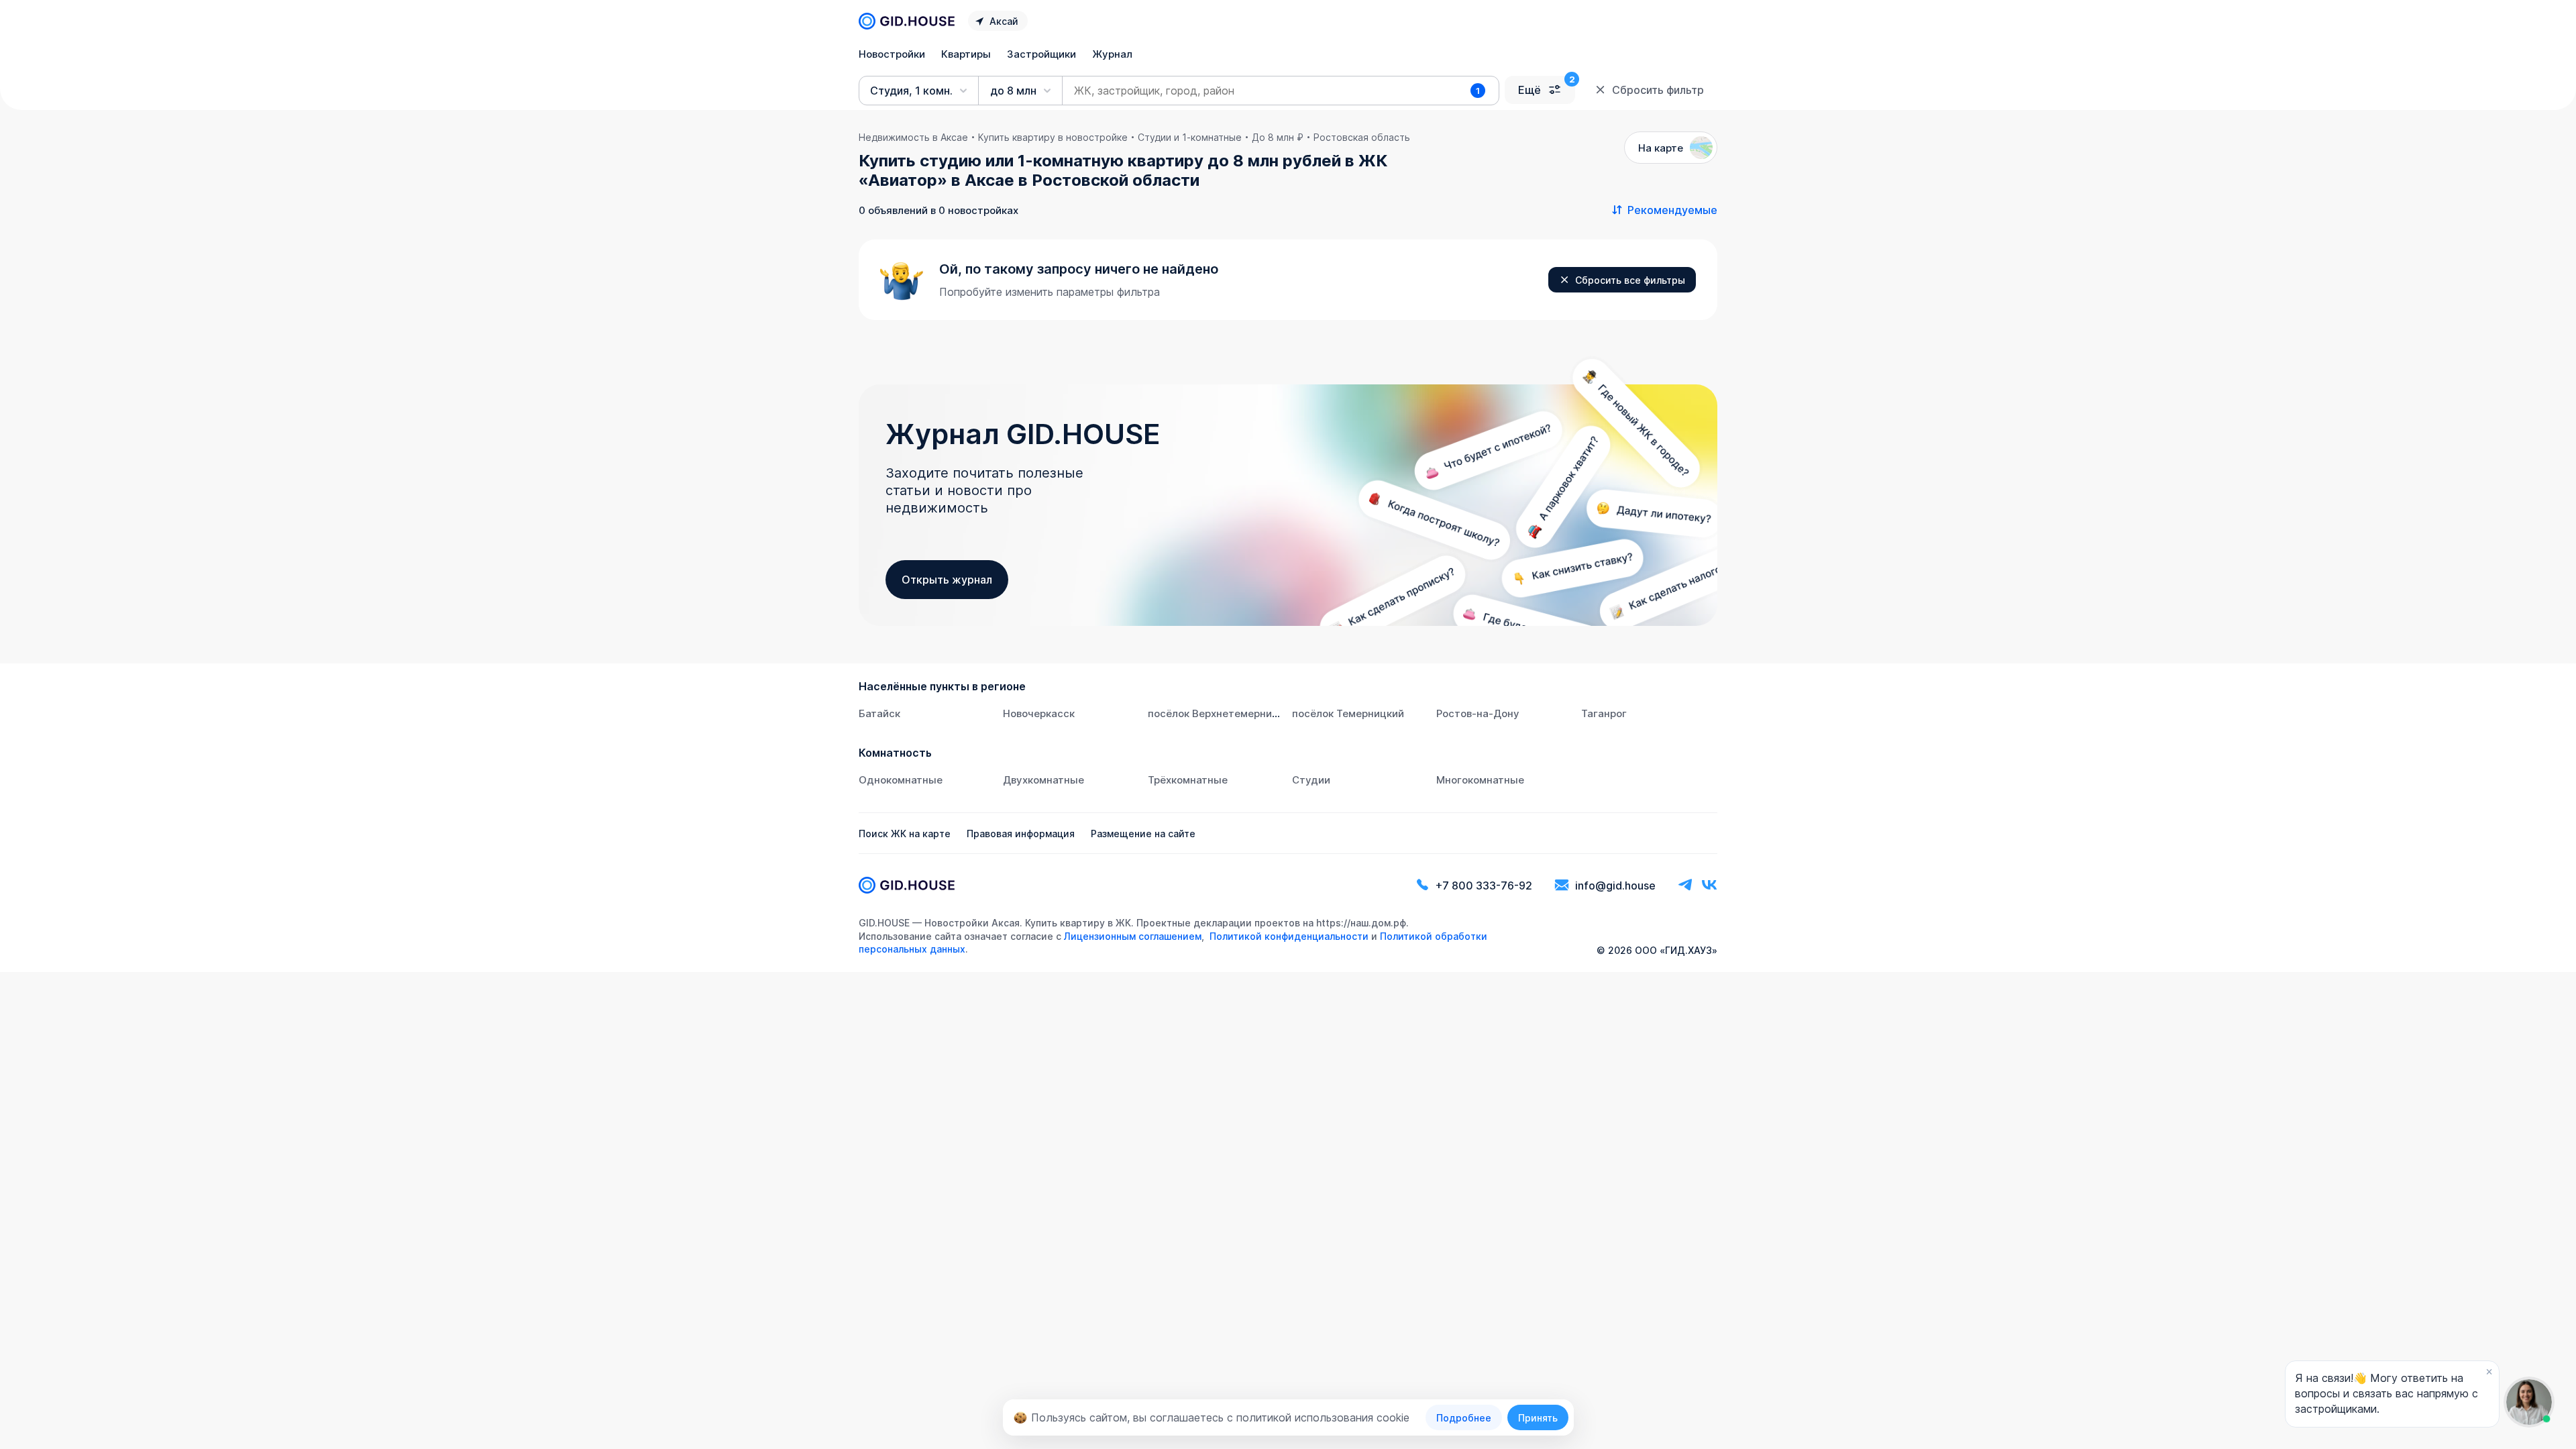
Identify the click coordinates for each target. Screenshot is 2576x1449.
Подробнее (1464, 1418)
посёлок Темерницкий (1348, 713)
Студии (1311, 780)
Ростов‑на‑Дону (1478, 713)
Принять (1538, 1418)
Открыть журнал (947, 580)
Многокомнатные (1480, 780)
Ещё (1529, 90)
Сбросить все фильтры (1630, 280)
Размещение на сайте (1143, 834)
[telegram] (1685, 885)
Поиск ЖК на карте (905, 834)
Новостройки (892, 54)
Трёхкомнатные (1188, 780)
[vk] (1709, 885)
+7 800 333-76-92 (1484, 885)
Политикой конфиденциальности (1289, 936)
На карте (1661, 148)
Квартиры (966, 54)
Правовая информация (1021, 834)
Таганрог (1604, 713)
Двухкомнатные (1043, 780)
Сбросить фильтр (1658, 90)
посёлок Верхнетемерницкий (1222, 713)
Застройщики (1041, 54)
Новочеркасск (1039, 713)
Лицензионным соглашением (1133, 936)
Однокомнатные (901, 780)
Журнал (1112, 54)
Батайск (879, 713)
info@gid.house (1615, 885)
